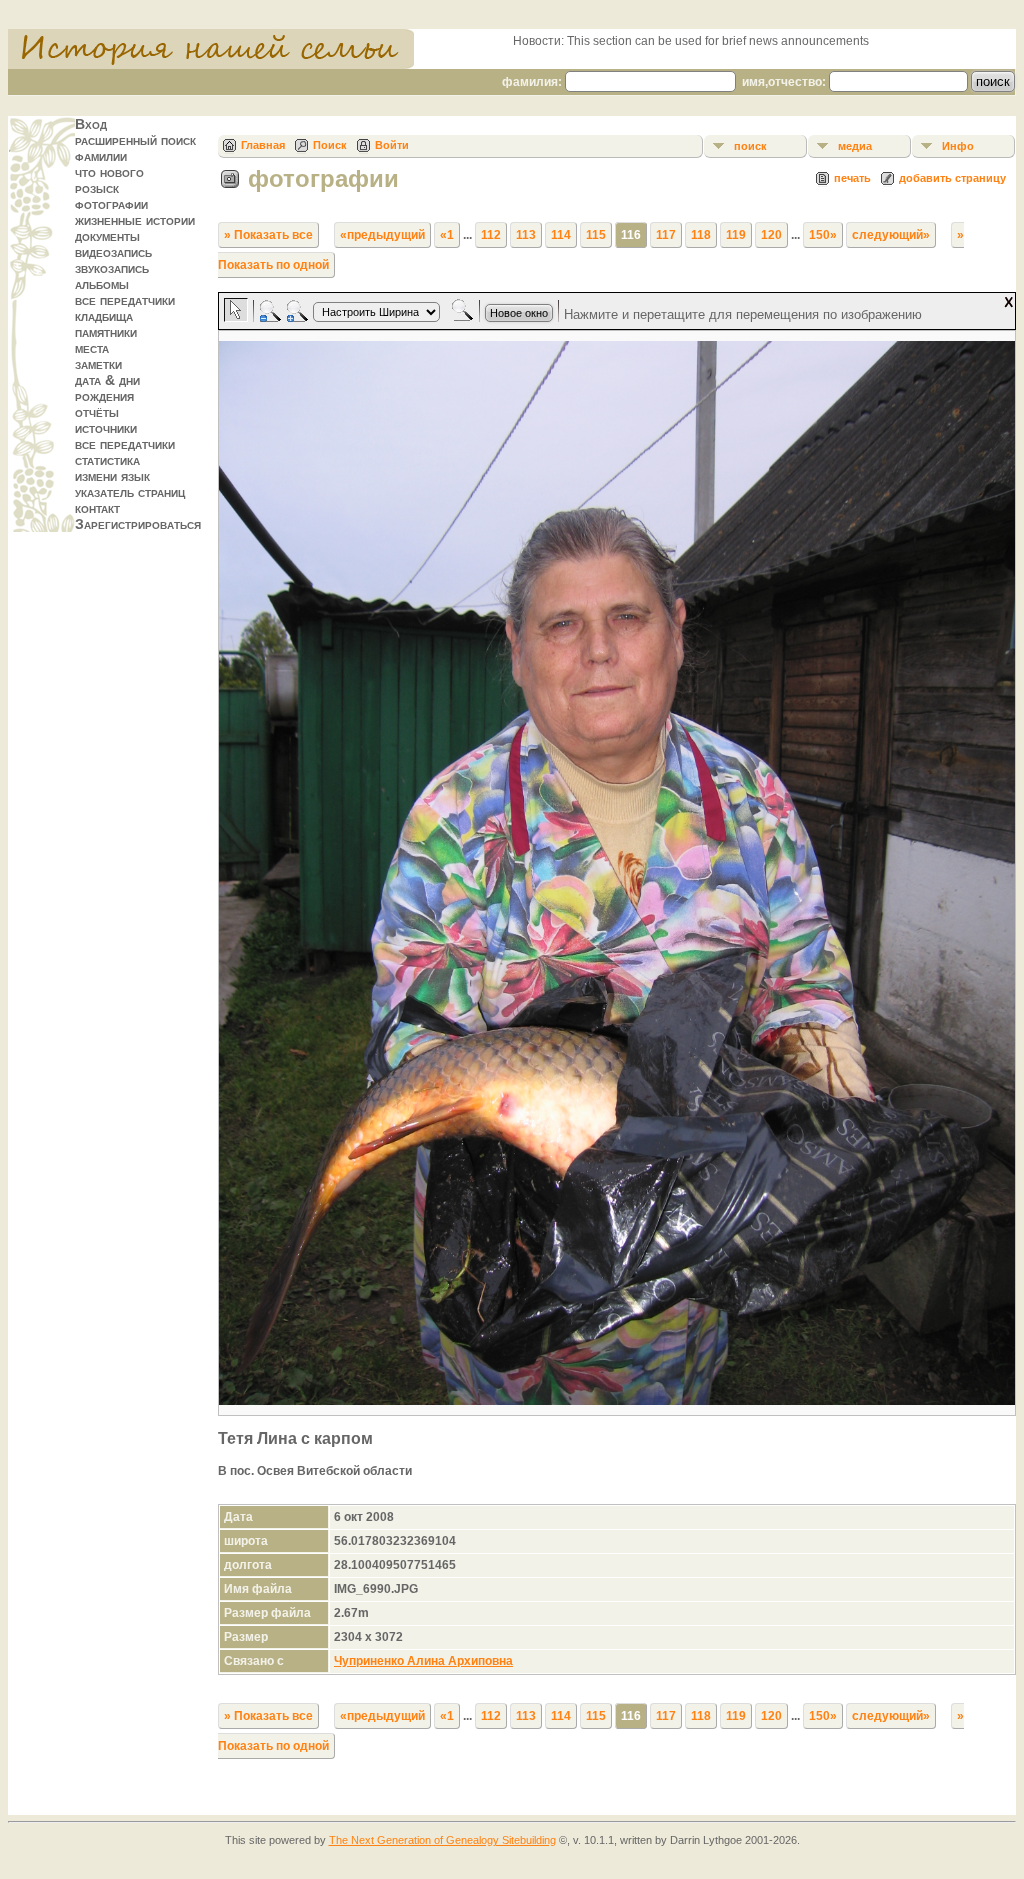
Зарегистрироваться (138, 524)
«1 (447, 235)
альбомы (102, 284)
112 (491, 235)
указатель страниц (130, 492)
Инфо (958, 146)
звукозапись (112, 268)
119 (736, 235)
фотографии (111, 204)
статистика (107, 460)
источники (106, 428)
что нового (109, 172)
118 (701, 235)
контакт (97, 508)
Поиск (330, 145)
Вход (91, 124)
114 (561, 235)
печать (852, 178)
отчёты (97, 412)
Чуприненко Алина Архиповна (423, 1661)
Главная (263, 145)
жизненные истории (135, 220)
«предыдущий (382, 235)
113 (526, 235)
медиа (855, 146)
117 (666, 235)
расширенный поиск (135, 140)
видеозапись (113, 252)
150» (823, 235)
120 (771, 235)
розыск (97, 188)
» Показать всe (268, 235)
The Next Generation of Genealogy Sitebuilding (442, 1840)
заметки (98, 364)
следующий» (891, 235)
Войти (392, 145)
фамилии (101, 156)
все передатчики (125, 300)
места (92, 348)
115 (596, 235)
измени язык (112, 476)
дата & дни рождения (107, 388)
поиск (750, 146)
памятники (106, 332)
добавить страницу (952, 178)
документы (107, 236)
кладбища (104, 316)
